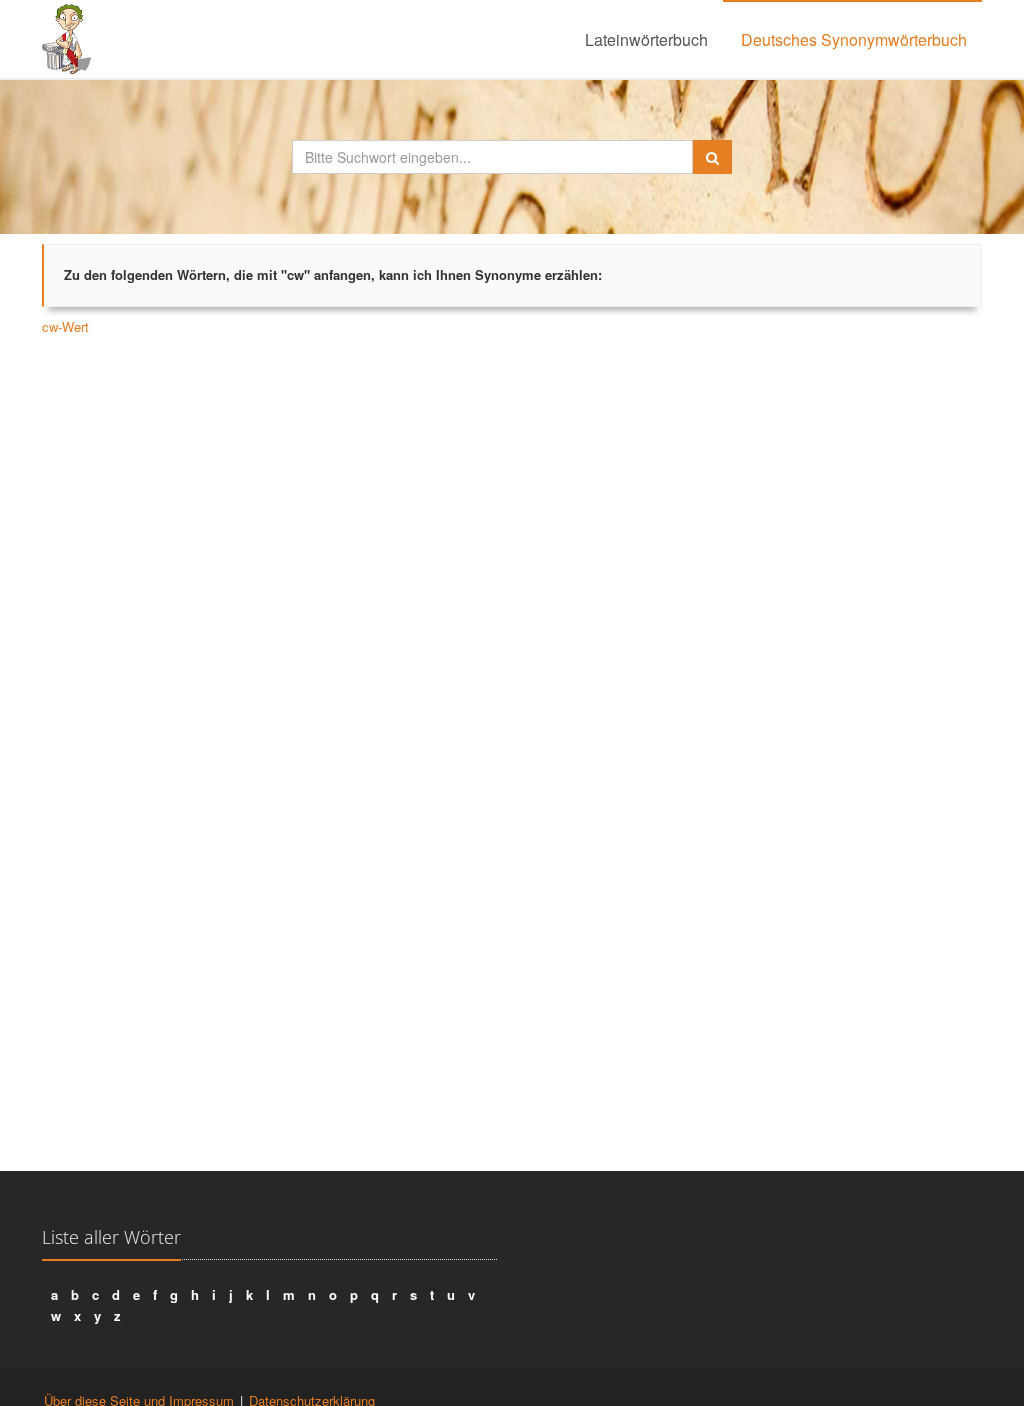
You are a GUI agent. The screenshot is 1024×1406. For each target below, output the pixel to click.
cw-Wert (65, 326)
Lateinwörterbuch (646, 39)
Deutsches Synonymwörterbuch (854, 39)
